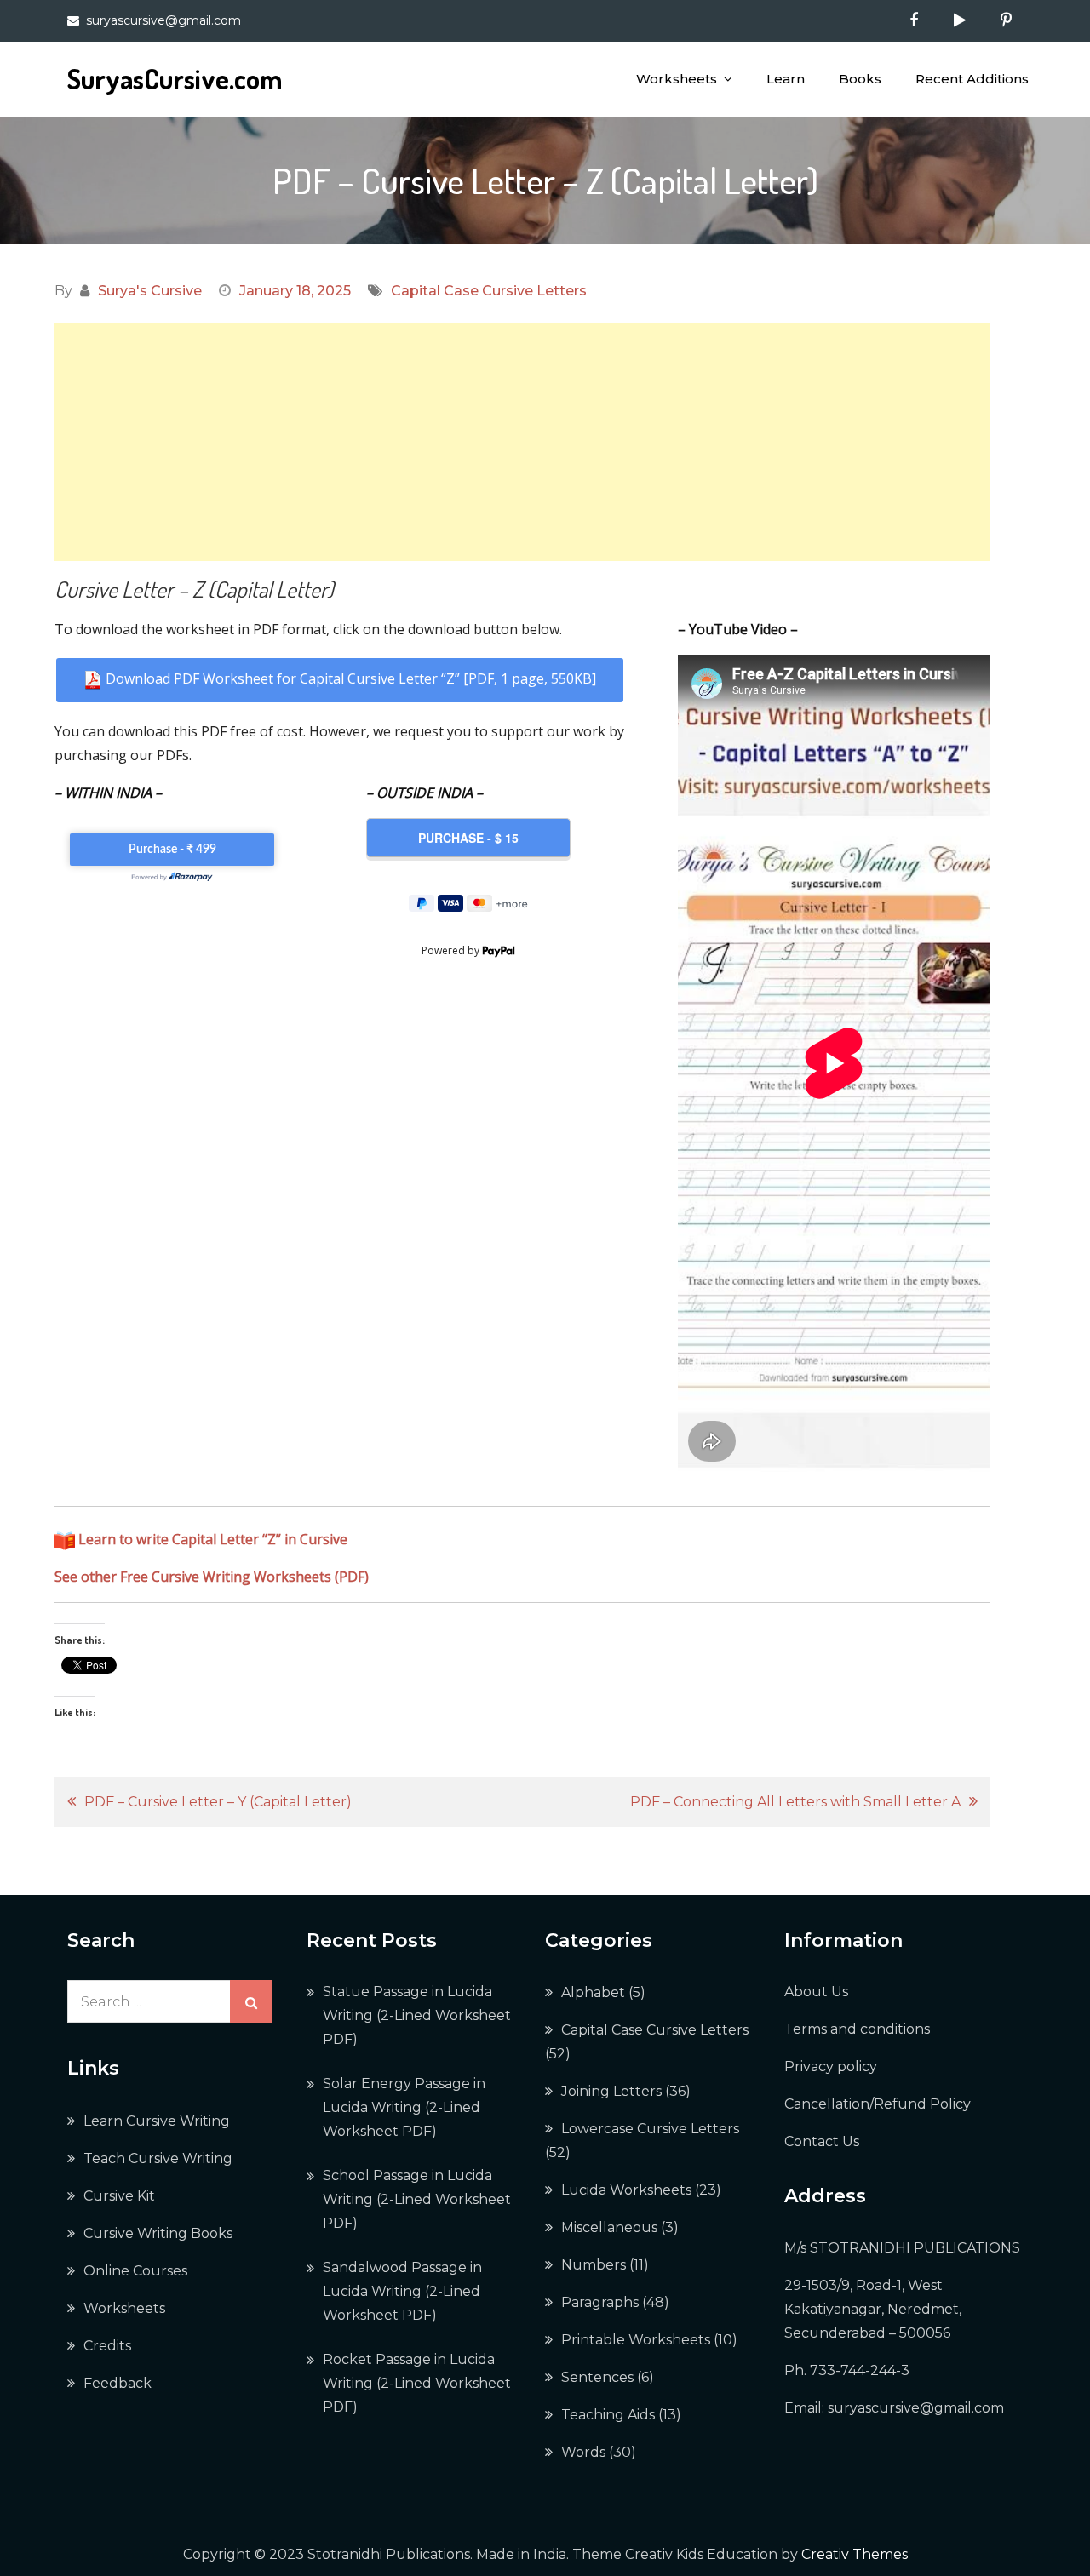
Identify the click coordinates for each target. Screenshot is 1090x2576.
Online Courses (135, 2271)
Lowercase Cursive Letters (650, 2129)
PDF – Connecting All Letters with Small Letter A (795, 1802)
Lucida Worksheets (626, 2190)
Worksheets (677, 79)
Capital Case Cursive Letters (489, 291)
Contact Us (822, 2141)
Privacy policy (831, 2067)
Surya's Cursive (150, 291)
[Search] (251, 2001)
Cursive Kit (119, 2196)
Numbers (594, 2265)
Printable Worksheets (636, 2340)
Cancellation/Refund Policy (878, 2104)
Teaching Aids (608, 2415)
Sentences (597, 2377)
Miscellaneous (609, 2227)
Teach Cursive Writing (158, 2158)
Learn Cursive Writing (157, 2121)
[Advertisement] (522, 442)
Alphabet (593, 1992)
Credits (107, 2346)
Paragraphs (600, 2302)
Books (860, 79)
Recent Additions (972, 79)
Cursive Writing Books (158, 2233)
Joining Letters (611, 2091)
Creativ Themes (855, 2554)
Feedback (118, 2383)
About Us (816, 1992)
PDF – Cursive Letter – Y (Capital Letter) (218, 1802)
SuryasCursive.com (175, 79)
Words (583, 2452)
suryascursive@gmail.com (163, 20)
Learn (786, 79)
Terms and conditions (857, 2029)
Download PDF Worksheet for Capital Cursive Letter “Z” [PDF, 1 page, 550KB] (349, 678)
